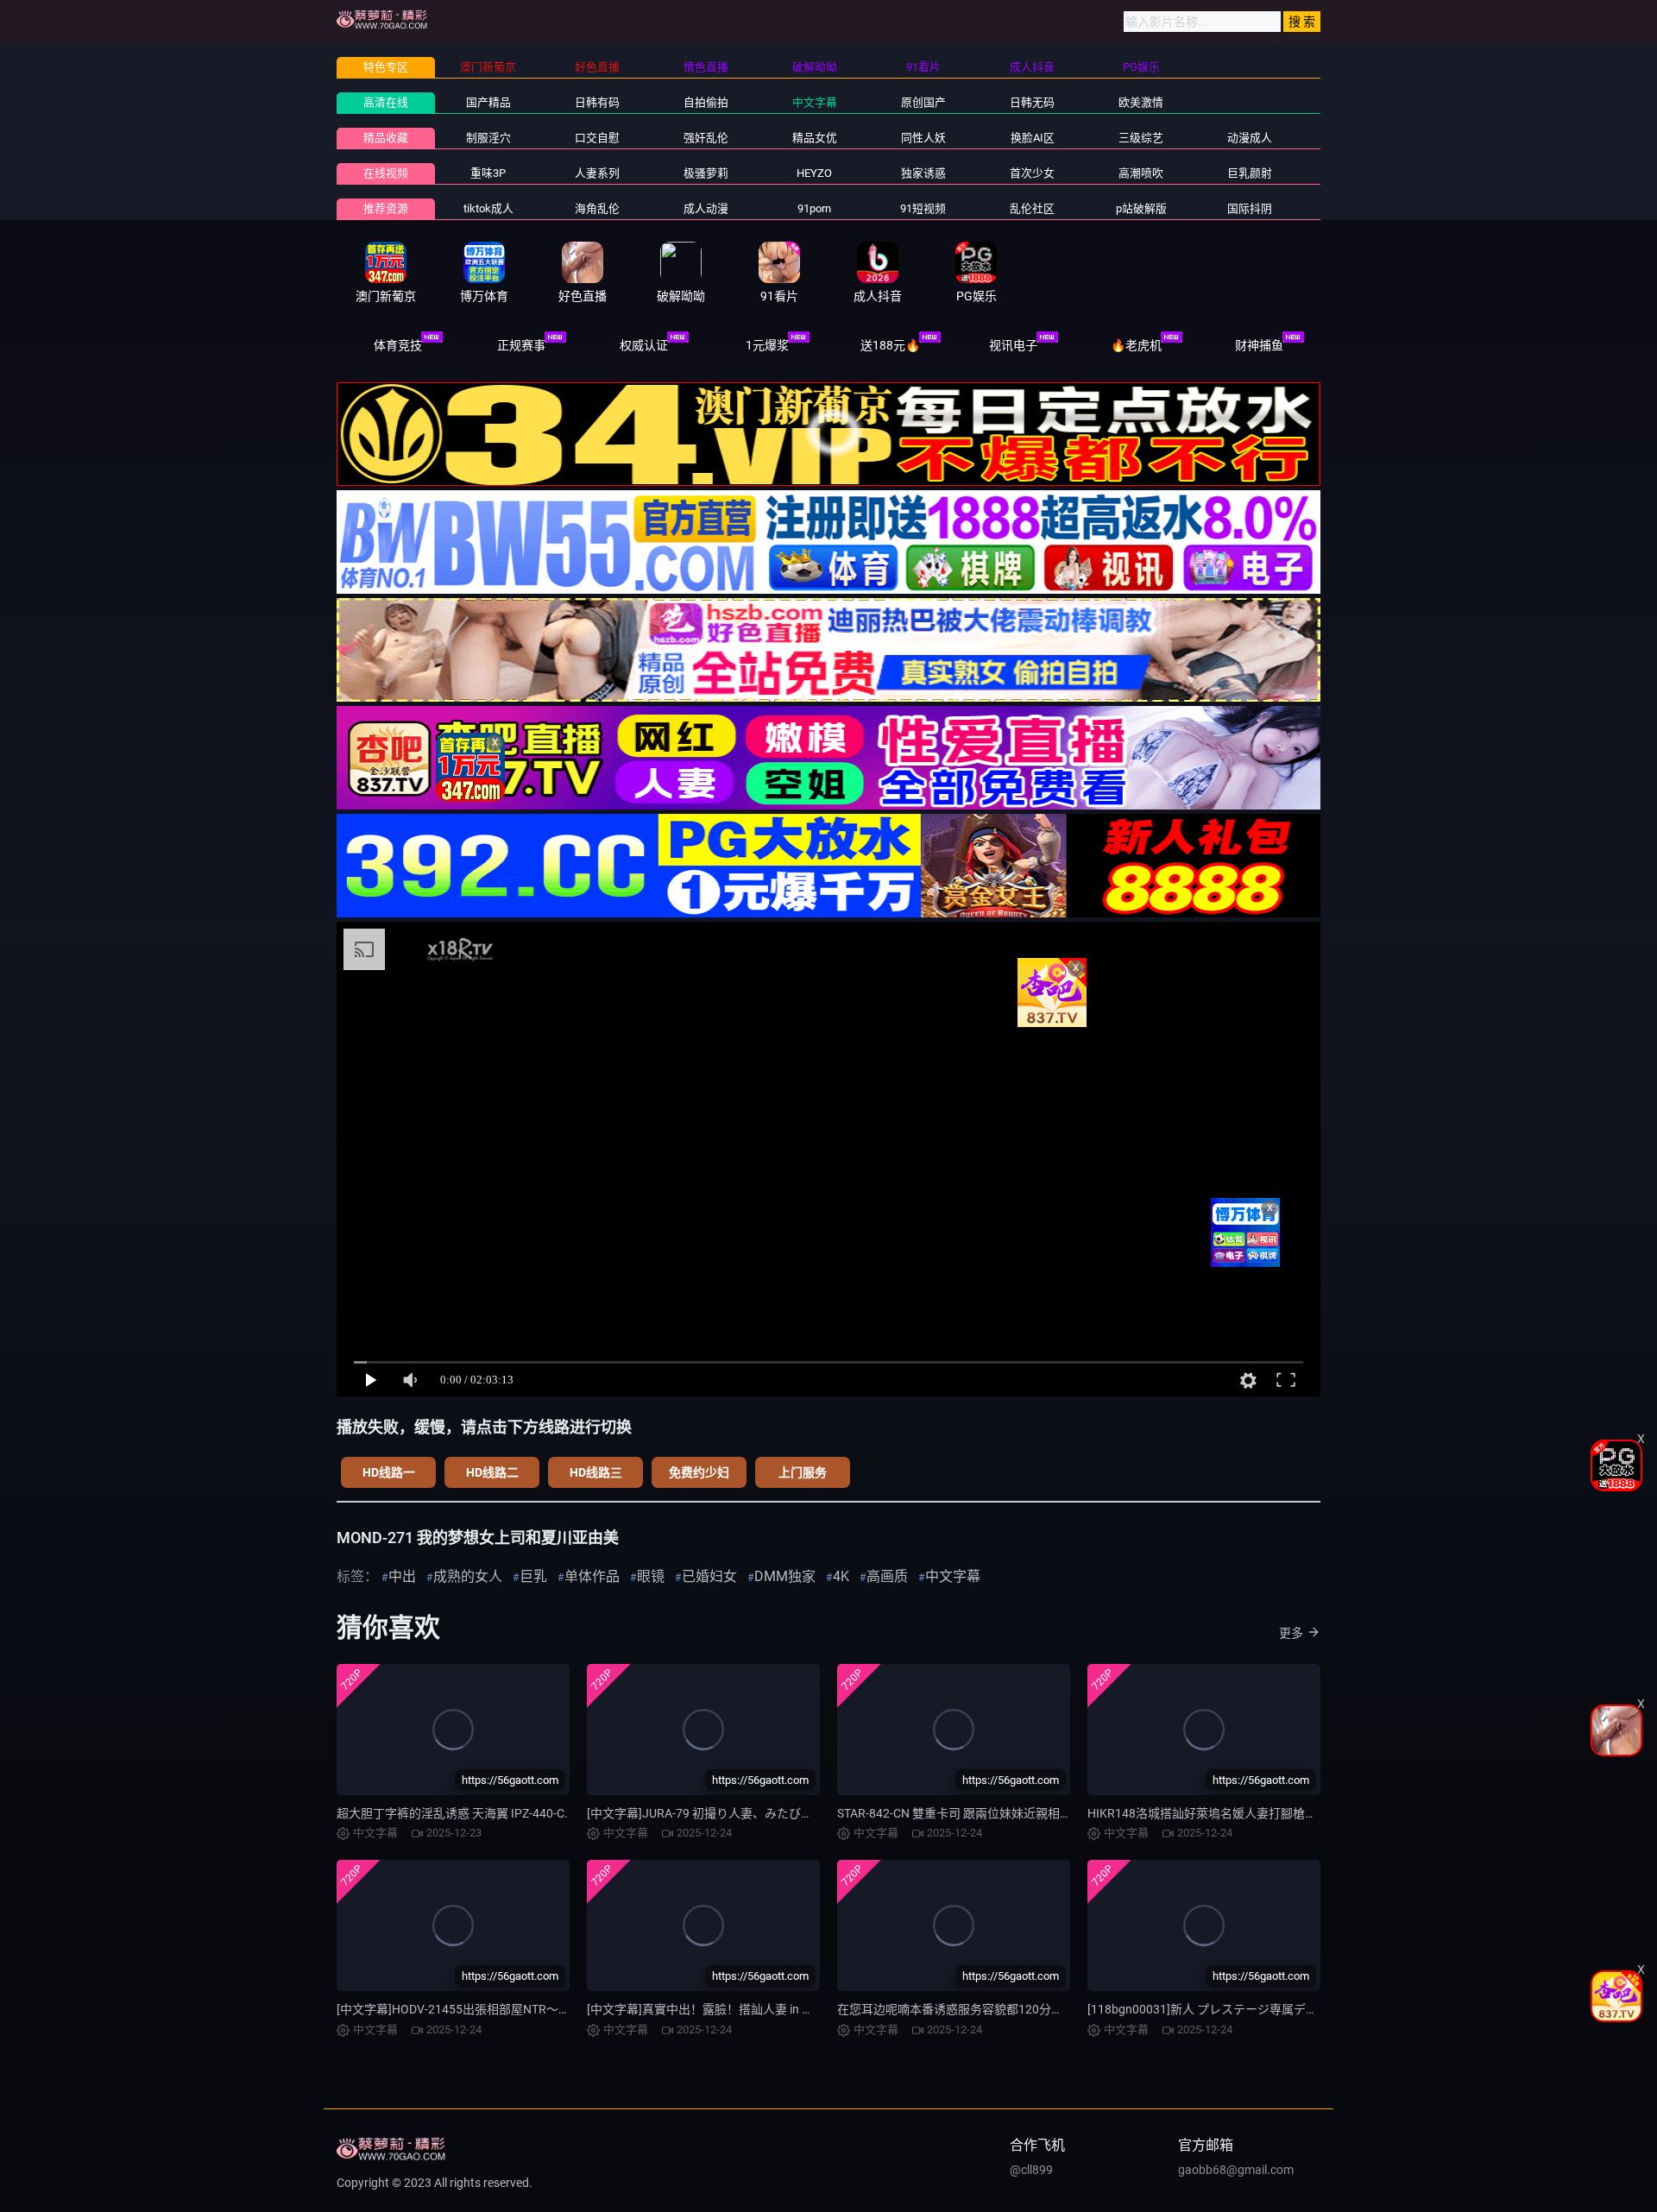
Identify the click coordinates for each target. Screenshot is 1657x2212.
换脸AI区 (1033, 138)
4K (841, 1576)
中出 (402, 1576)
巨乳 (533, 1576)
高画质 (887, 1576)
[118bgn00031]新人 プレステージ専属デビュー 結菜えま (1240, 2009)
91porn (814, 208)
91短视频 (923, 208)
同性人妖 (923, 138)
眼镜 (651, 1576)
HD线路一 (389, 1472)
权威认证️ (644, 345)
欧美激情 (1141, 102)
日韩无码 (1032, 102)
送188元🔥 (890, 345)
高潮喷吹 (1141, 173)
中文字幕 (815, 102)
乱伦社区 (1032, 208)
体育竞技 (398, 345)
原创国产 (923, 102)
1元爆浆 (767, 345)
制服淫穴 (488, 138)
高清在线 (386, 102)
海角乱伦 (597, 208)
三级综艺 (1141, 138)
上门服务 (803, 1472)
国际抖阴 (1250, 208)
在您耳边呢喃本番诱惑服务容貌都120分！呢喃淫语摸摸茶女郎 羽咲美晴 (1030, 2009)
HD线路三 (596, 1472)
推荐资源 (386, 208)
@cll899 (1031, 2170)
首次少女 (1032, 173)
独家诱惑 (923, 173)
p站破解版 (1141, 208)
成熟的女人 (468, 1576)
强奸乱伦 (706, 138)
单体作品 (592, 1576)
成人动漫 (706, 208)
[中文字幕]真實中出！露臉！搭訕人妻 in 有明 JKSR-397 (734, 2009)
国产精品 (488, 102)
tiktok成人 (488, 208)
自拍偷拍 (706, 102)
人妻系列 (597, 173)
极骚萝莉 (706, 173)
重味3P (488, 173)
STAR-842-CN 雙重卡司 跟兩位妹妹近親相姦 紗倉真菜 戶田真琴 (1005, 1813)
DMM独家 (785, 1576)
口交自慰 (597, 138)
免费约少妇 (699, 1472)
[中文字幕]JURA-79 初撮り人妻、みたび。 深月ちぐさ (731, 1813)
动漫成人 (1250, 138)
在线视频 (386, 173)
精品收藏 (386, 138)
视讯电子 (1013, 345)
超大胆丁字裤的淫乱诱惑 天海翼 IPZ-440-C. (452, 1813)
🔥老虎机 (1136, 345)
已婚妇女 (709, 1576)
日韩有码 (597, 102)
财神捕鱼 (1259, 345)
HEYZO (814, 173)
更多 (1291, 1633)
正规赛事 (521, 345)
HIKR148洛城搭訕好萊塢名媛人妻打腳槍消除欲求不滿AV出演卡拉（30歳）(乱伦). (1307, 1813)
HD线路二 (492, 1472)
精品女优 (815, 138)
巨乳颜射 (1250, 173)
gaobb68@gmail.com (1236, 2170)
